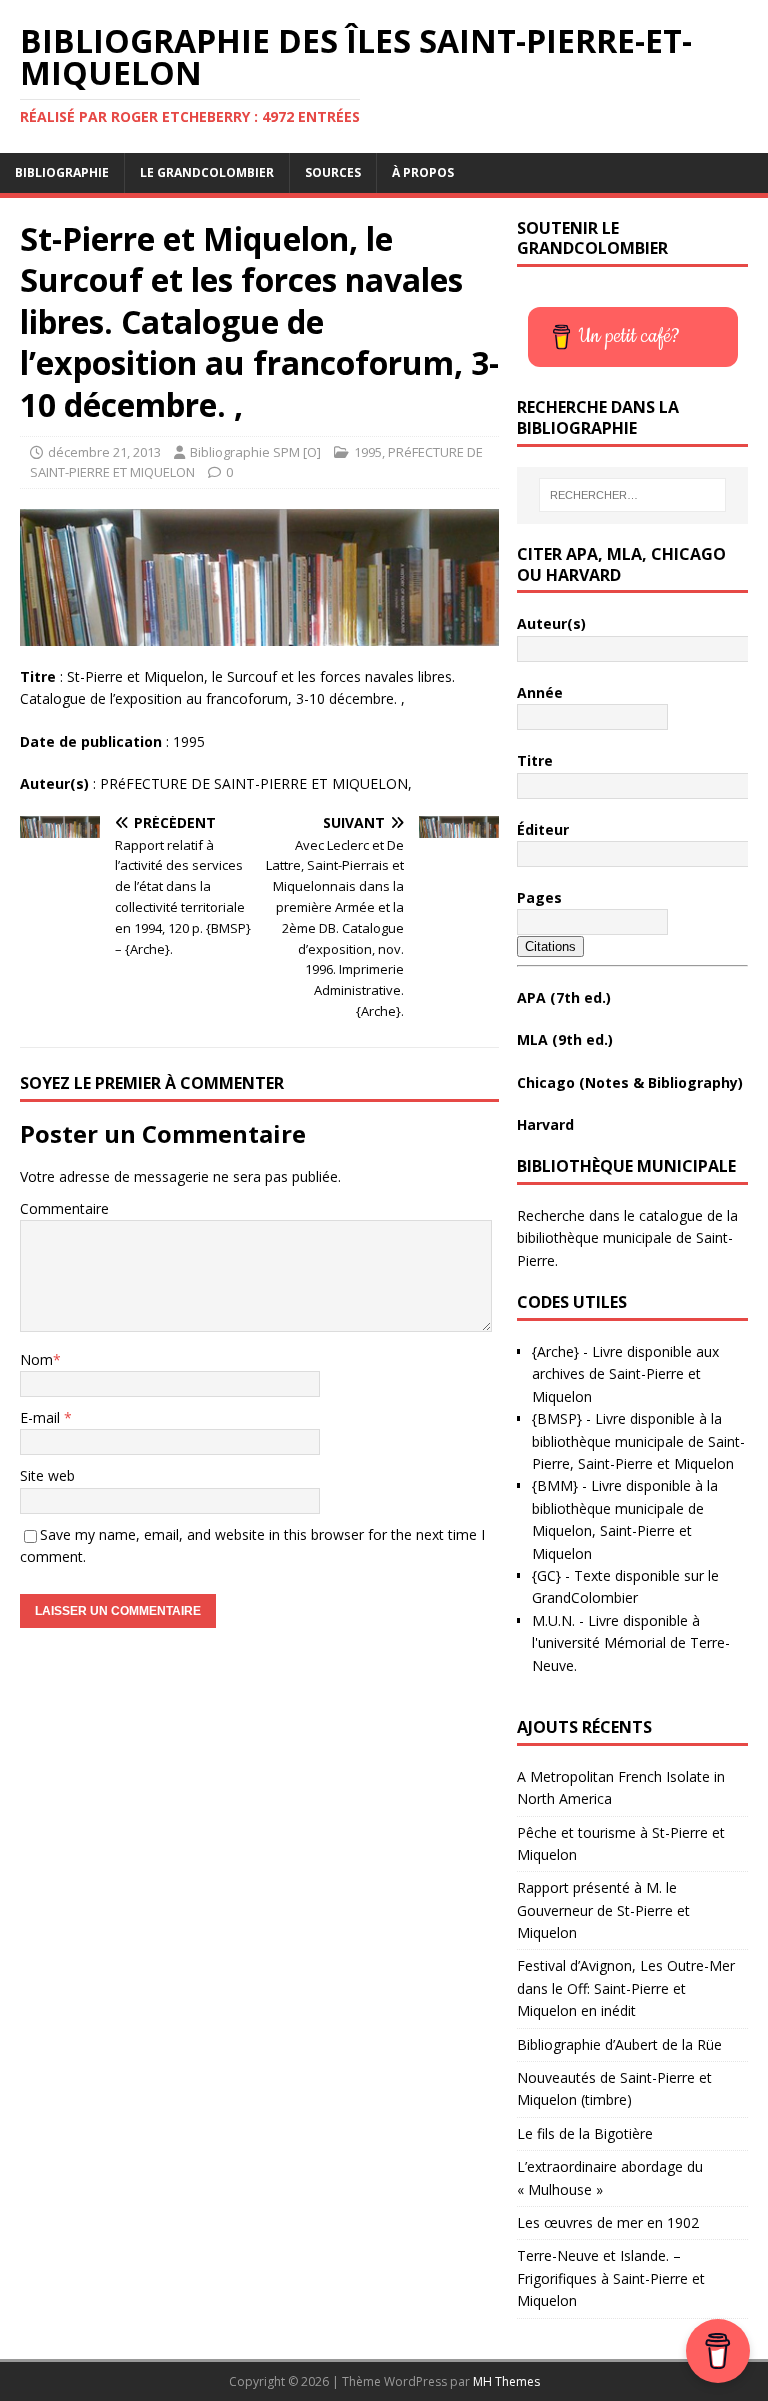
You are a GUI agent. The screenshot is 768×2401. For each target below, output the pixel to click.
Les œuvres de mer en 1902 (608, 2222)
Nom (36, 1359)
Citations (550, 946)
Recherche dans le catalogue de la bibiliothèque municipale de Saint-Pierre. (627, 1238)
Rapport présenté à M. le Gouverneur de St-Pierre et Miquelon (603, 1910)
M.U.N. (553, 1620)
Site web (47, 1475)
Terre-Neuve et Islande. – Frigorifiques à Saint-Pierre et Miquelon (611, 2278)
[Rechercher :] (632, 495)
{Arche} (555, 1351)
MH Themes (506, 2381)
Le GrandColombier (207, 172)
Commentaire (64, 1208)
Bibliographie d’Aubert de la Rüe (619, 2044)
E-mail (42, 1417)
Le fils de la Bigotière (585, 2133)
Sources (333, 172)
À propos (423, 172)
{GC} (546, 1575)
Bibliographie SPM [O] (255, 452)
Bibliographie (62, 172)
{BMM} (555, 1485)
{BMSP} (557, 1418)
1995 (368, 452)
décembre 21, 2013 (104, 452)
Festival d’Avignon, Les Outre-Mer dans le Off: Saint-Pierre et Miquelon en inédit (626, 1988)
